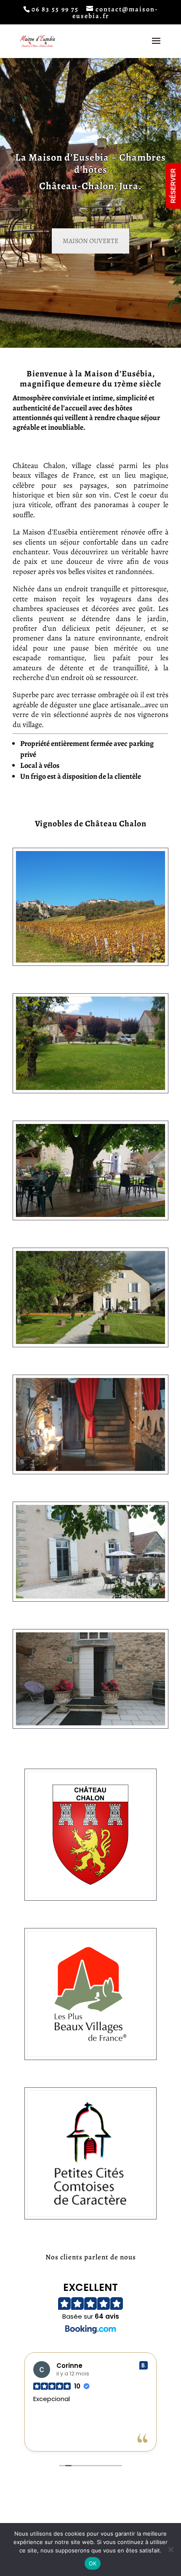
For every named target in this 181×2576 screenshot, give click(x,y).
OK (93, 2563)
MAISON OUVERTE (90, 241)
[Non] (170, 2550)
